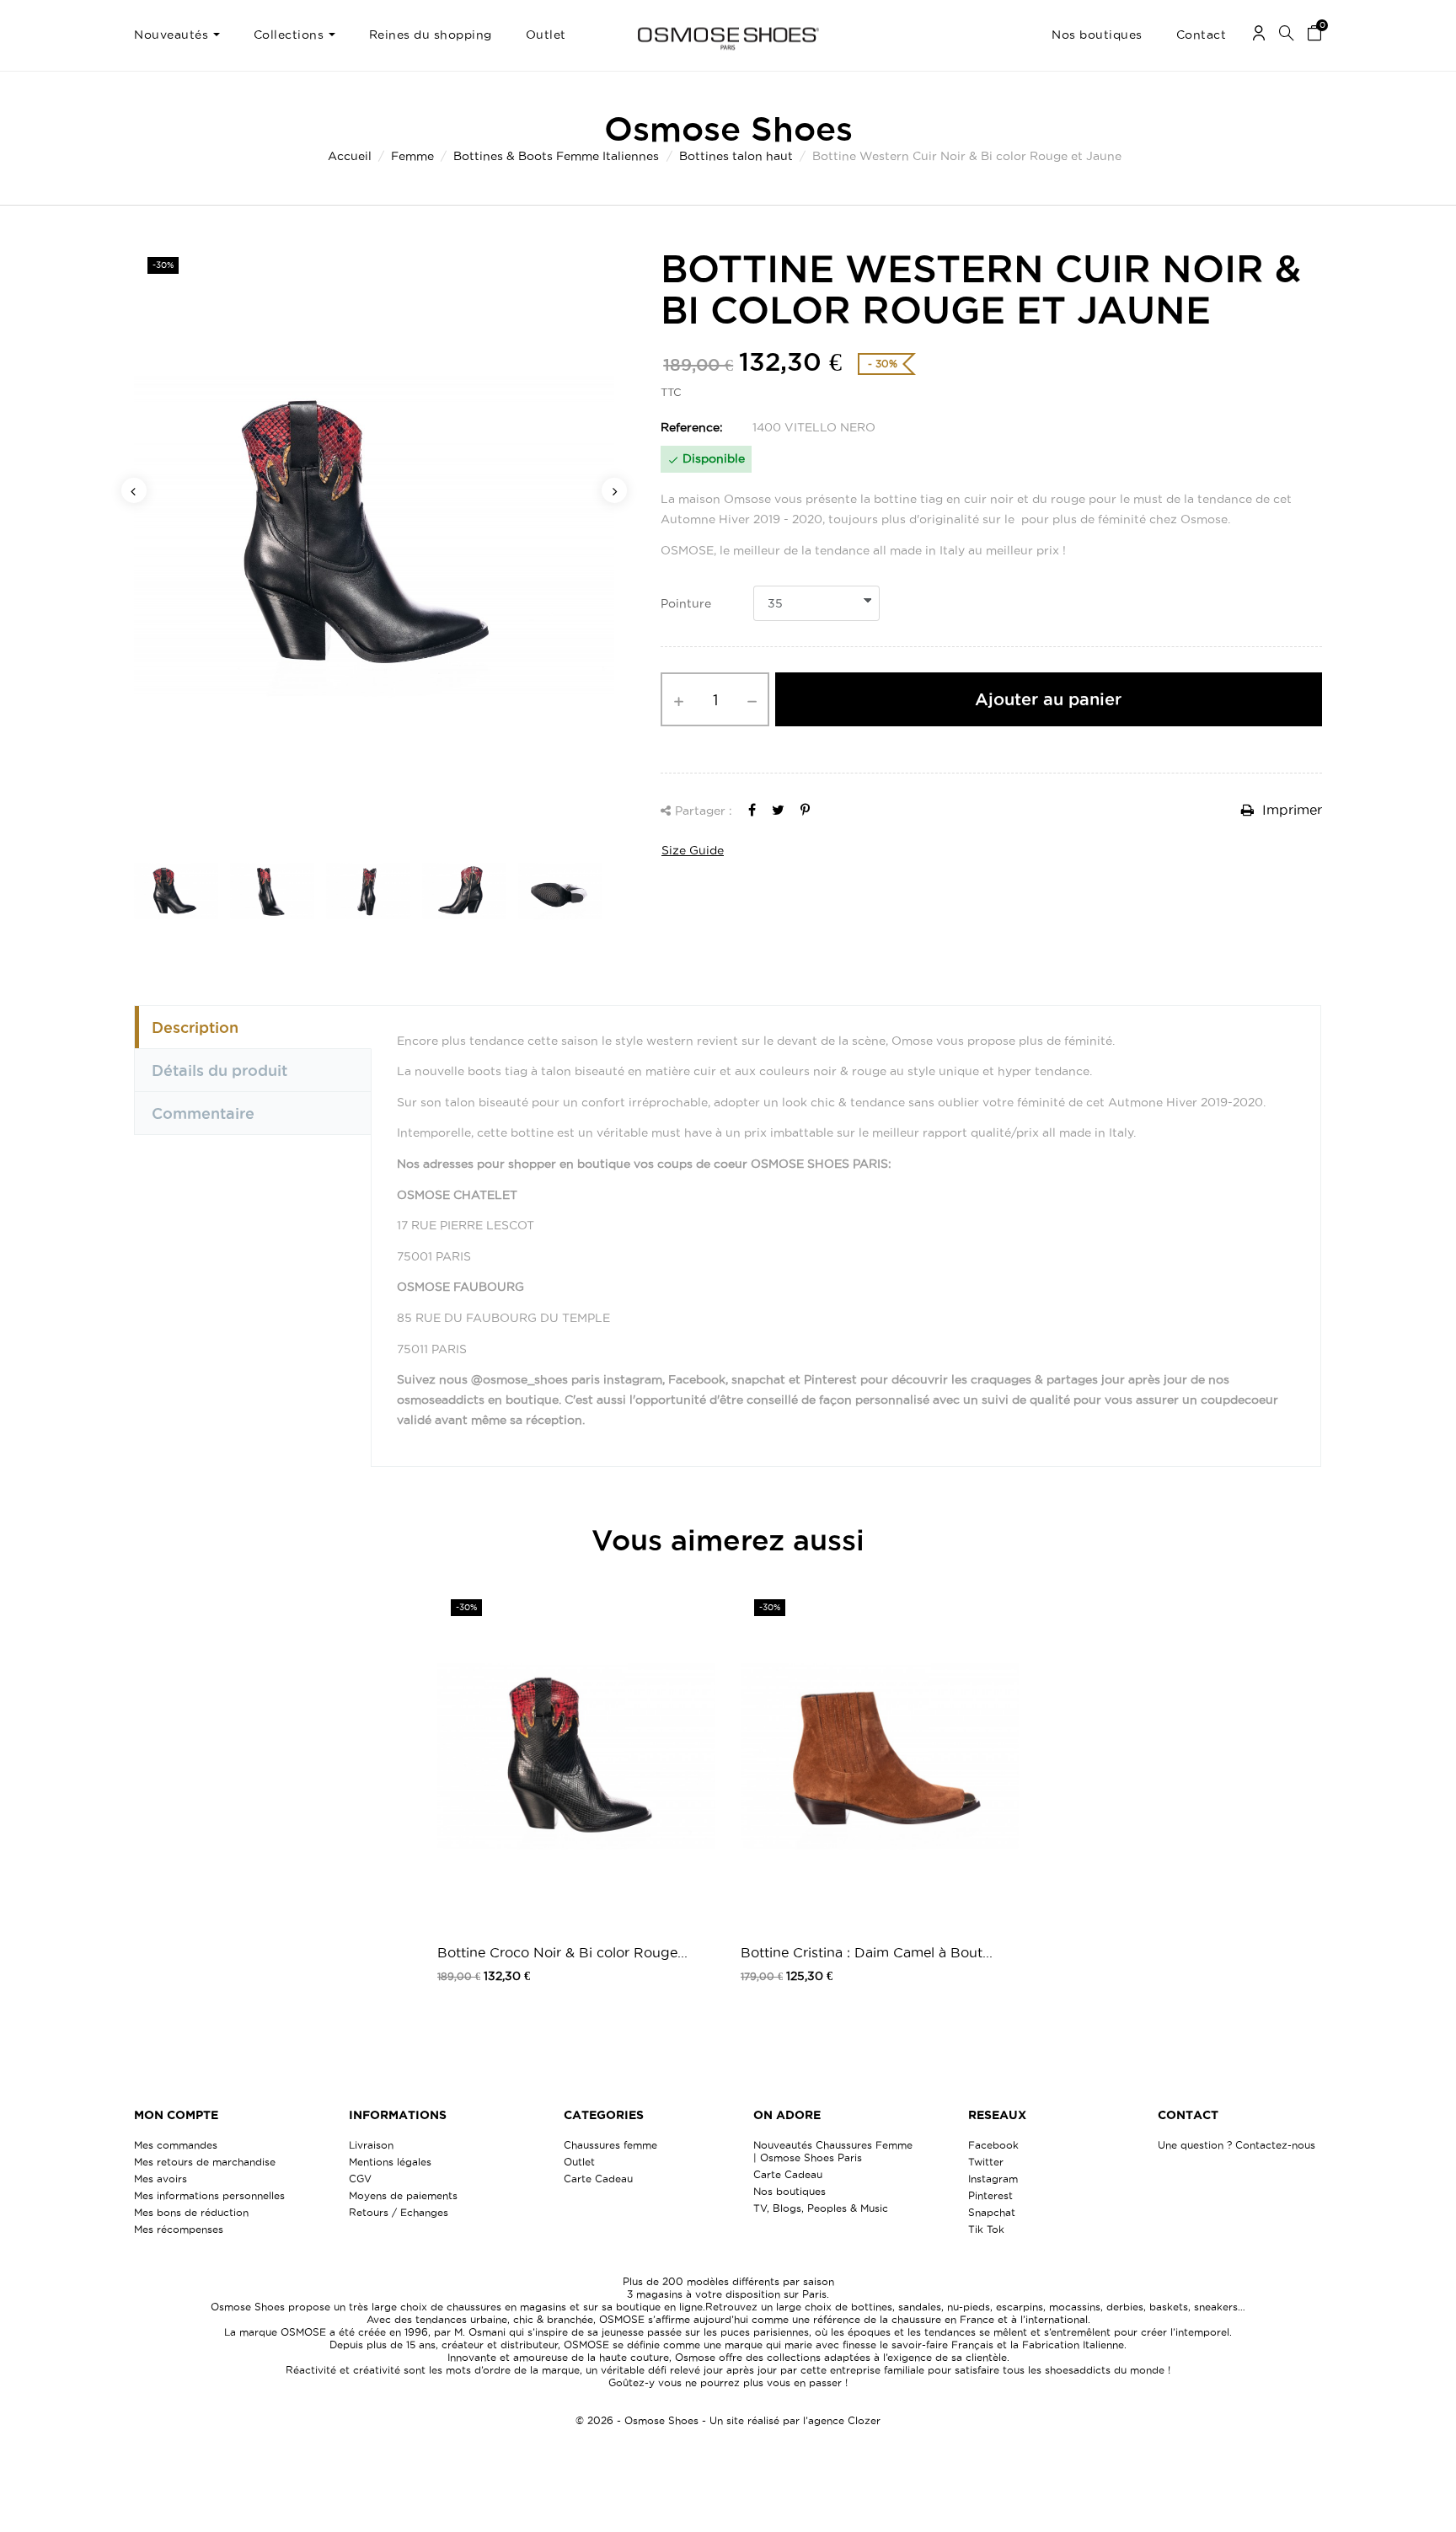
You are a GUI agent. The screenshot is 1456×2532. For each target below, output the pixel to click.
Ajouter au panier (1048, 699)
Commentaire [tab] (203, 1113)
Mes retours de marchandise (205, 2162)
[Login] (1259, 36)
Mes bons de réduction (191, 2212)
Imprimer (1290, 810)
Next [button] (614, 490)
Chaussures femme (610, 2145)
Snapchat (992, 2212)
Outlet (579, 2162)
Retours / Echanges (399, 2212)
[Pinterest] (805, 810)
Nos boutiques (790, 2191)
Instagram (993, 2179)
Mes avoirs (161, 2179)
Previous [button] (134, 490)
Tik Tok (986, 2229)
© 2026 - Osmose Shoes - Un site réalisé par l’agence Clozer (728, 2420)
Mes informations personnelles (209, 2195)
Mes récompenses (179, 2229)
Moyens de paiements (403, 2195)
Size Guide (693, 850)
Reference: (692, 427)
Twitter (986, 2162)
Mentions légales (390, 2162)
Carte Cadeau (598, 2179)
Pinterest (990, 2195)
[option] (374, 536)
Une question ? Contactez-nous (1237, 2145)
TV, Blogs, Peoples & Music (821, 2208)
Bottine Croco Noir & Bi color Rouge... (562, 1952)
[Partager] (752, 810)
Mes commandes (176, 2145)
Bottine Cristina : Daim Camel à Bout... (867, 1952)
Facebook (993, 2145)
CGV (360, 2179)
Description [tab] (195, 1027)
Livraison (371, 2145)
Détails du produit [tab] (219, 1070)
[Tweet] (778, 810)
